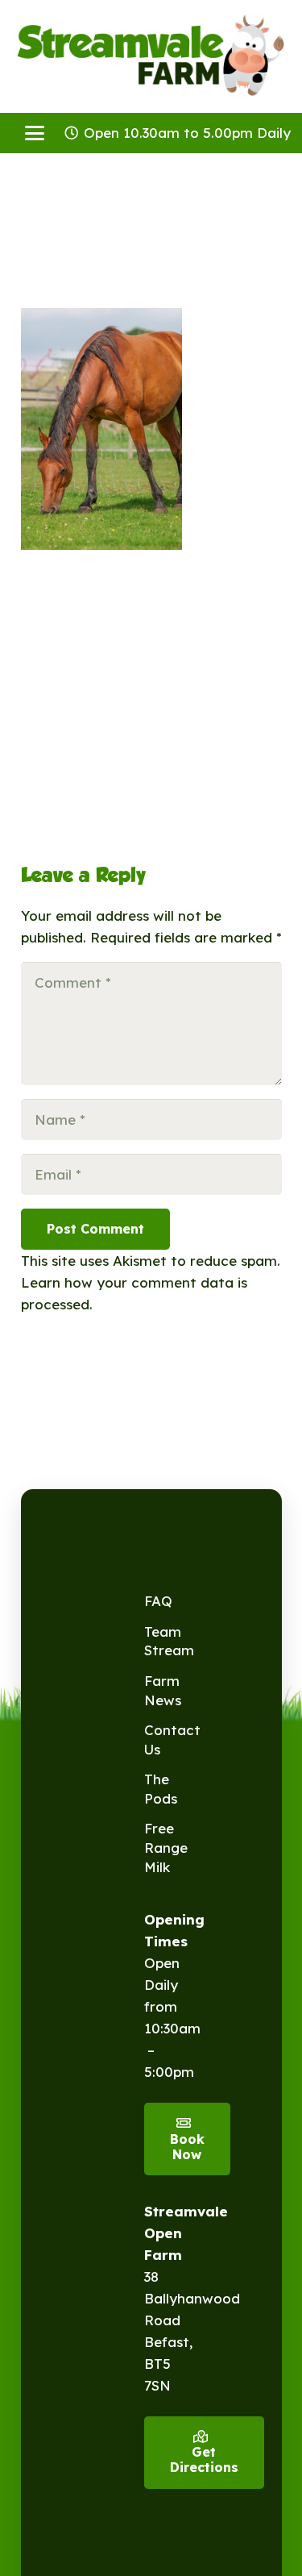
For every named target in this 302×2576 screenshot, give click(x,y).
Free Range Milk (166, 1848)
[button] (34, 133)
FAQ (158, 1601)
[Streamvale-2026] (151, 56)
